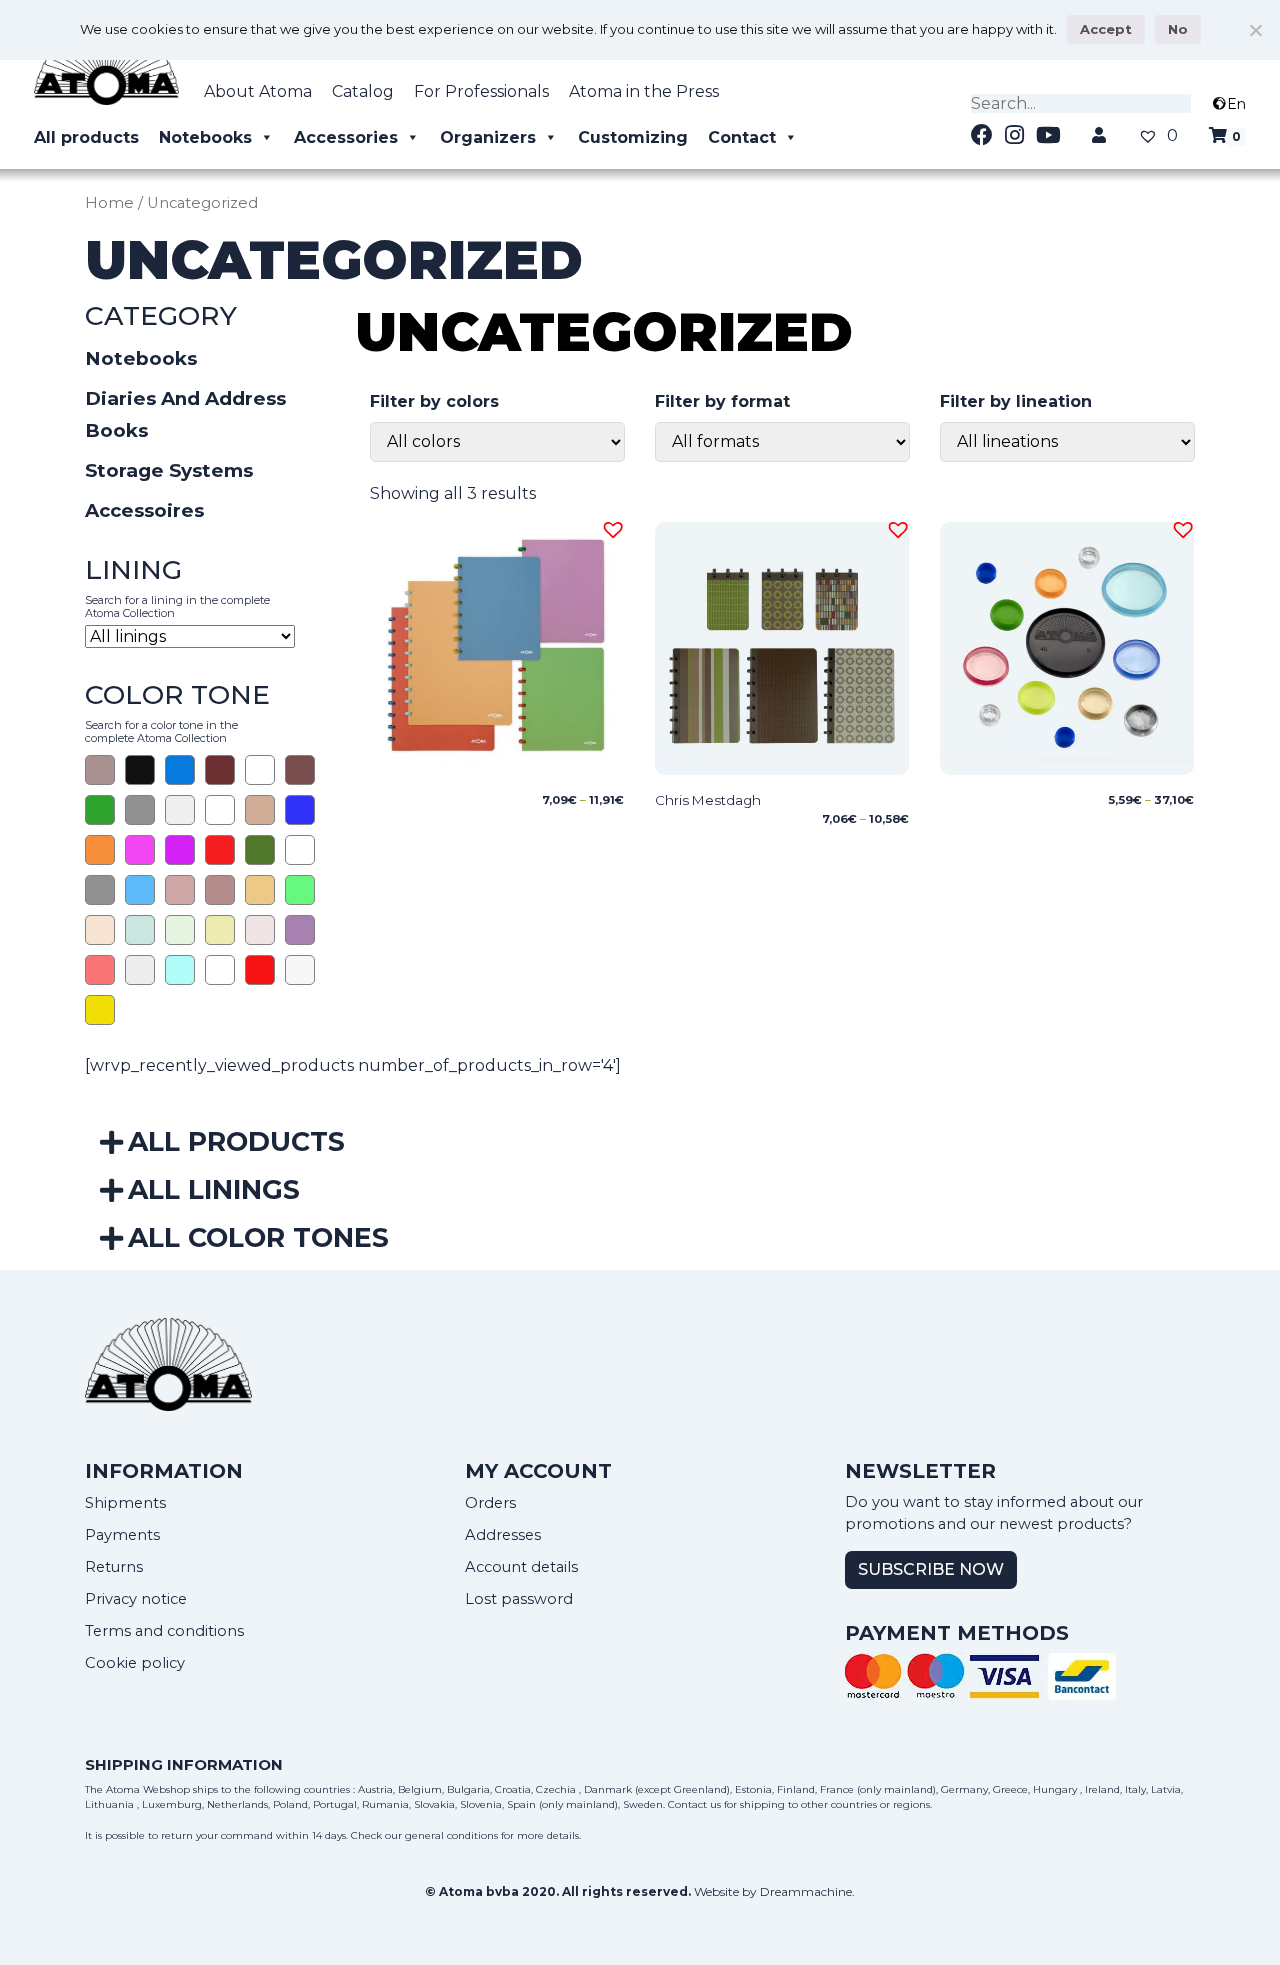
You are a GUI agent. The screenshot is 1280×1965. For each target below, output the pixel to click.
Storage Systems (169, 470)
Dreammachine (806, 1891)
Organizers (488, 137)
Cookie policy (135, 1663)
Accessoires (144, 510)
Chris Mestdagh (708, 800)
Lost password (519, 1599)
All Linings (214, 1189)
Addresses (503, 1535)
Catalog (363, 91)
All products (86, 137)
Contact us (694, 1804)
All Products (236, 1141)
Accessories (346, 137)
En (1236, 104)
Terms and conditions (164, 1631)
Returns (114, 1567)
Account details (521, 1567)
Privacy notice (136, 1599)
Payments (122, 1535)
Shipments (125, 1503)
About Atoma (258, 91)
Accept (1106, 29)
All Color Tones (258, 1237)
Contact (742, 137)
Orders (490, 1503)
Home (109, 203)
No (1178, 29)
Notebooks (205, 137)
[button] (610, 527)
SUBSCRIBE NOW (931, 1569)
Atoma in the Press (644, 91)
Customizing (633, 137)
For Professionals (481, 91)
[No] (1255, 30)
